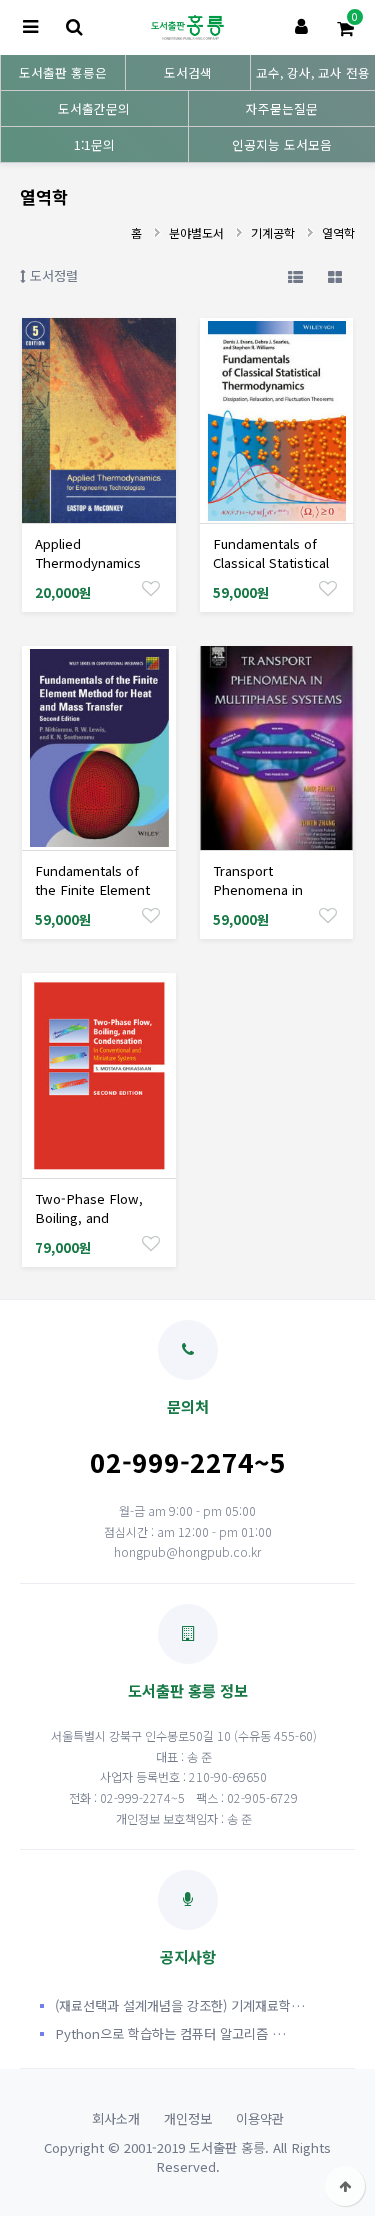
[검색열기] (74, 27)
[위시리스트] (151, 587)
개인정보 (188, 2118)
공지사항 (188, 1956)
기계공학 (273, 232)
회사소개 (116, 2118)
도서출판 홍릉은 (63, 72)
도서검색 (188, 72)
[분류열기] (30, 27)
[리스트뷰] (295, 276)
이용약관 (260, 2118)
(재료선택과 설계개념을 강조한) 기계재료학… (180, 2005)
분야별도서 (196, 232)
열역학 (338, 232)
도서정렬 (52, 275)
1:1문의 (94, 144)
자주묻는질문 (282, 108)
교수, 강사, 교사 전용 (313, 72)
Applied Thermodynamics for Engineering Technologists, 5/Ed (96, 572)
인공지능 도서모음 (282, 144)
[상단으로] (345, 2186)
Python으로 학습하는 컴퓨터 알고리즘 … (170, 2033)
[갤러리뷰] (335, 276)
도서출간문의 (94, 108)
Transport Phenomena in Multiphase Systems (275, 889)
